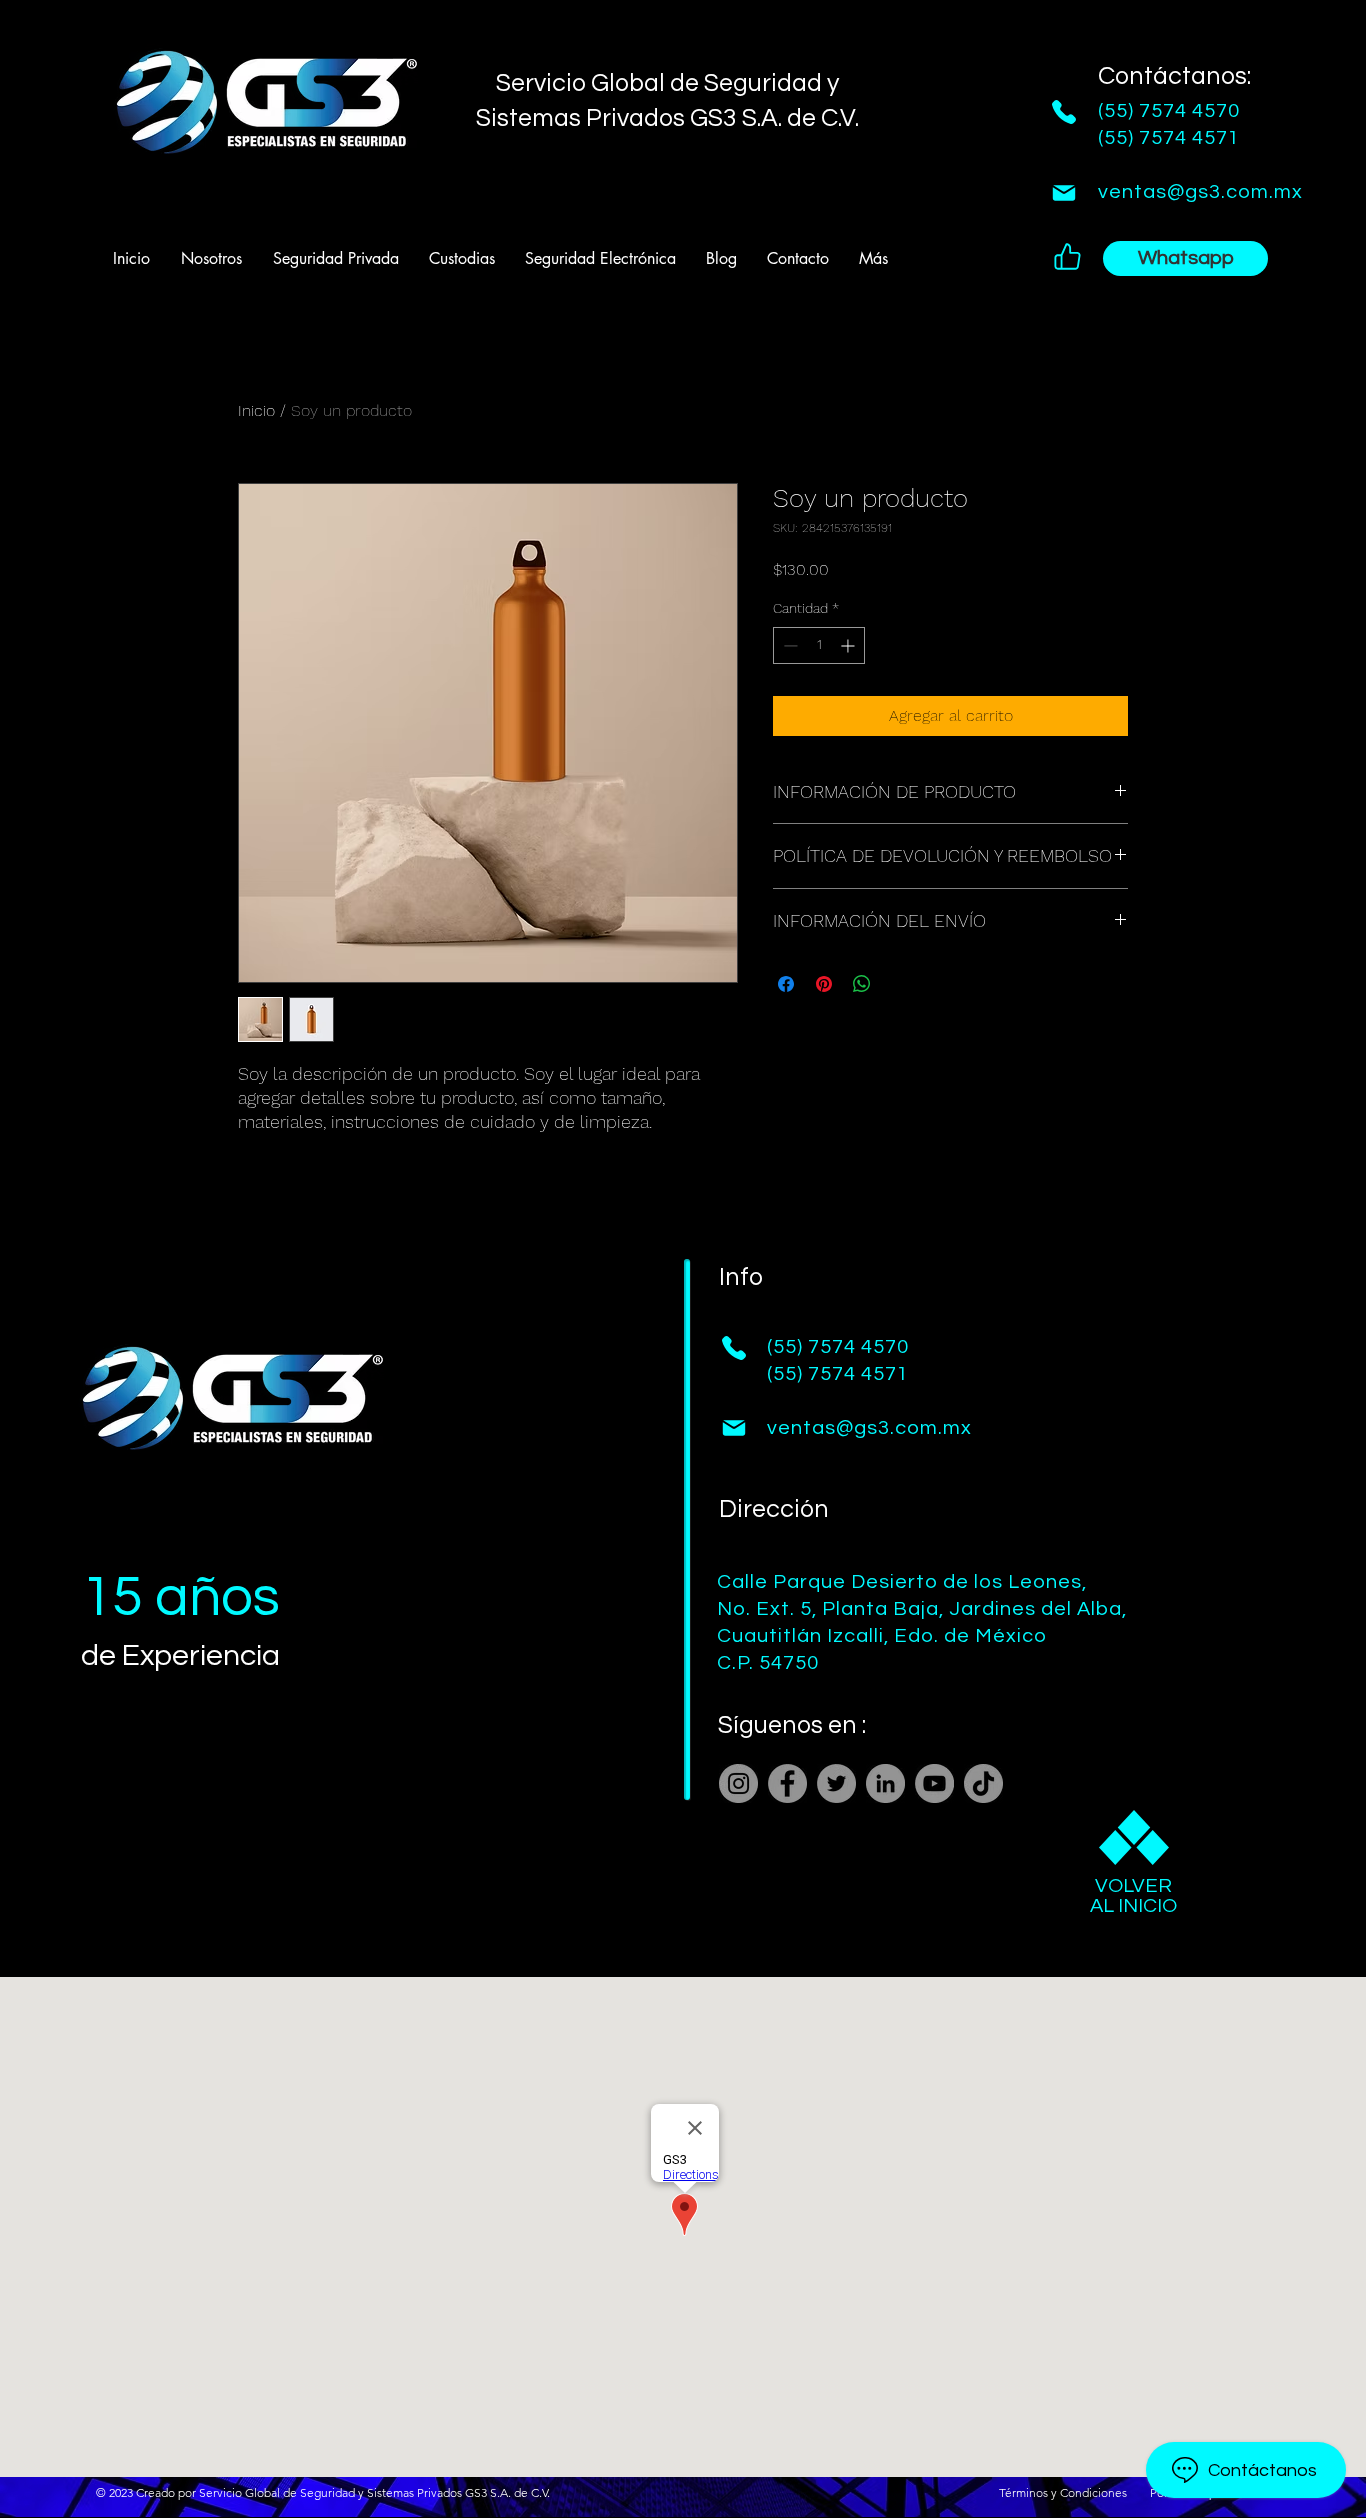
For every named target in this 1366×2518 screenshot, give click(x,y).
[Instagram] (738, 1783)
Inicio (256, 410)
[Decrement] (788, 645)
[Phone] (1064, 112)
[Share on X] (900, 984)
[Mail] (1064, 193)
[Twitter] (836, 1783)
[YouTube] (934, 1783)
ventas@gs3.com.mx (1200, 192)
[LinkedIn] (885, 1783)
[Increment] (849, 645)
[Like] (1067, 256)
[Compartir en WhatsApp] (862, 984)
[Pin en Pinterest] (824, 984)
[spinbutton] (819, 645)
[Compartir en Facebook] (786, 984)
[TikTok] (983, 1783)
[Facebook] (787, 1783)
